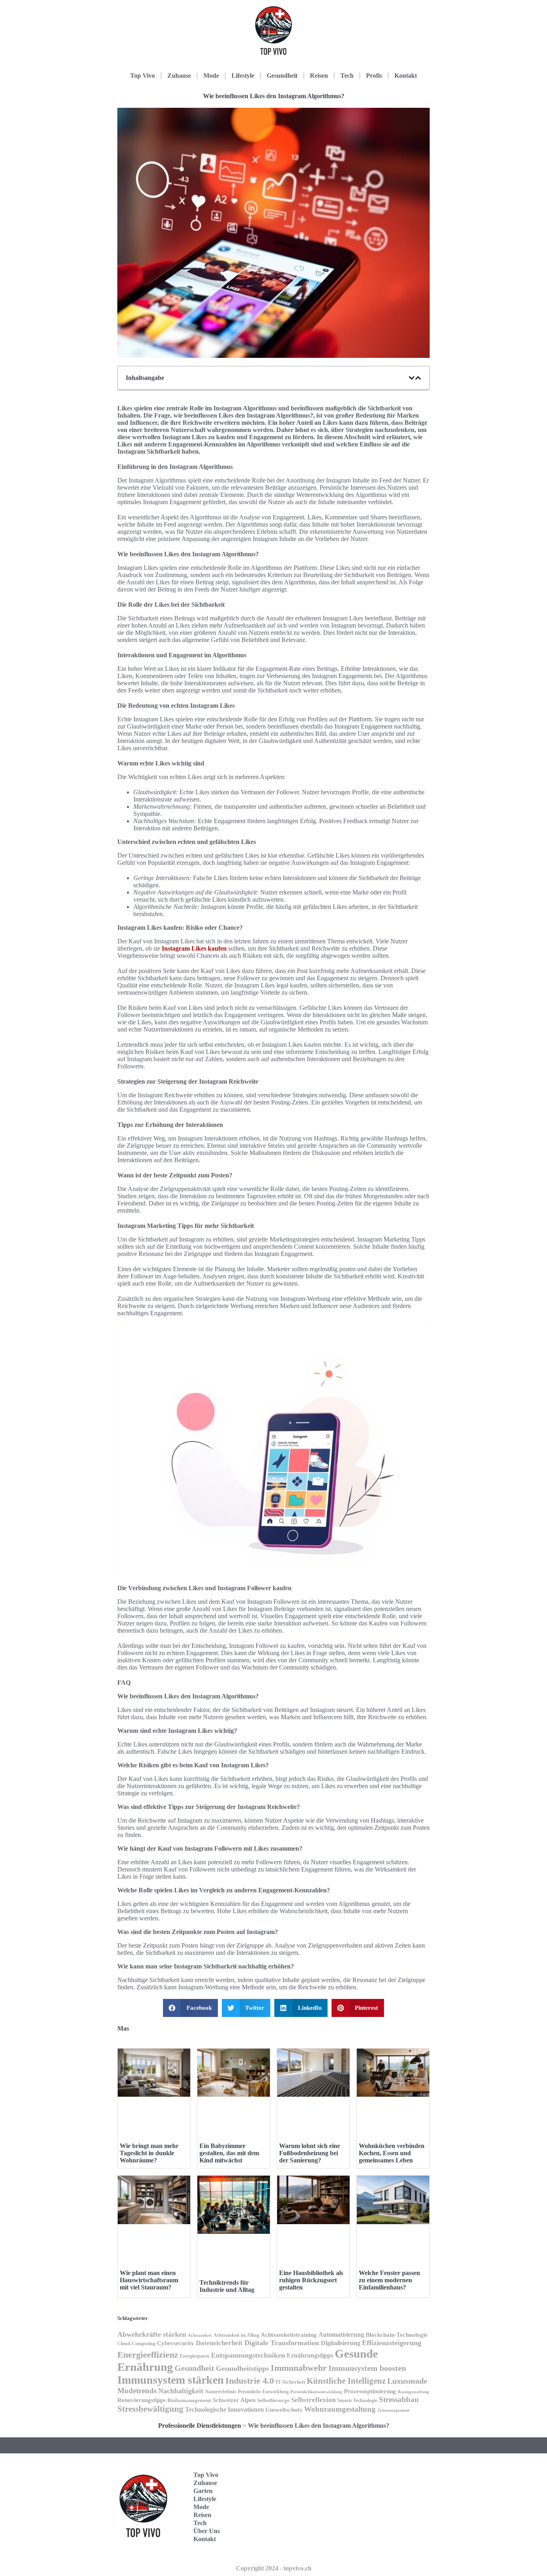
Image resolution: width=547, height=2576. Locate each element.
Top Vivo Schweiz (391, 2544)
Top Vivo (143, 76)
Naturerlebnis (221, 2391)
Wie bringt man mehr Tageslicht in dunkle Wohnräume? (149, 2153)
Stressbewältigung (150, 2409)
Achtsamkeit (200, 2335)
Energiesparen (195, 2356)
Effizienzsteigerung (392, 2343)
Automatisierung (341, 2335)
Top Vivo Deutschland (396, 2470)
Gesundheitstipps (242, 2368)
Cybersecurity (176, 2343)
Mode (211, 76)
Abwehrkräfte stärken (152, 2334)
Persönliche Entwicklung (263, 2392)
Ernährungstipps (310, 2355)
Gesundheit (282, 76)
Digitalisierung (341, 2343)
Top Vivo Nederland (393, 2519)
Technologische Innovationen (224, 2409)
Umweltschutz (284, 2410)
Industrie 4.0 (250, 2381)
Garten (203, 2491)
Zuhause (179, 76)
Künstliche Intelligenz (346, 2381)
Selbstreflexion (313, 2400)
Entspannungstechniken (248, 2355)
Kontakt (406, 76)
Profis (374, 76)
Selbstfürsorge (273, 2400)
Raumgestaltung (413, 2392)
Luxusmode (407, 2381)
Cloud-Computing (136, 2344)
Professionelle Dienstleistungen (200, 2426)
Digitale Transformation (282, 2343)
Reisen (319, 76)
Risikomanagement (189, 2400)
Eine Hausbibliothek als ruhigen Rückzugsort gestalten (311, 2280)
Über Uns (207, 2531)
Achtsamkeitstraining (289, 2335)
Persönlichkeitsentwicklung (316, 2392)
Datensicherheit (219, 2343)
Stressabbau (399, 2399)
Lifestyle (243, 76)
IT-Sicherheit (290, 2382)
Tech (347, 76)
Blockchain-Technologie (397, 2335)
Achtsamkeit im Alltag (236, 2335)
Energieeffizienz (148, 2355)
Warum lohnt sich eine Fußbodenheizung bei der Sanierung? (310, 2153)
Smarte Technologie (357, 2400)
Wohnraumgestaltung (340, 2409)
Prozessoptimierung (370, 2391)
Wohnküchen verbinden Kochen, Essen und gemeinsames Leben (392, 2153)
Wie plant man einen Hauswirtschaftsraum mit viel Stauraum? (149, 2280)
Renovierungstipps (142, 2400)
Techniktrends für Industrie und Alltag (227, 2286)
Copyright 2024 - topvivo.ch (274, 2568)
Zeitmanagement (393, 2410)
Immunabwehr (299, 2368)
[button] (412, 378)
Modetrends (137, 2391)
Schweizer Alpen (234, 2400)
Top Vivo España (391, 2494)
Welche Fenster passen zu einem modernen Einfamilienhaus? (389, 2280)
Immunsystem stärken (171, 2380)
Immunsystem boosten (367, 2368)
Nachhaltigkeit (181, 2391)
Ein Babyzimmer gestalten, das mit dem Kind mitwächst (229, 2153)
